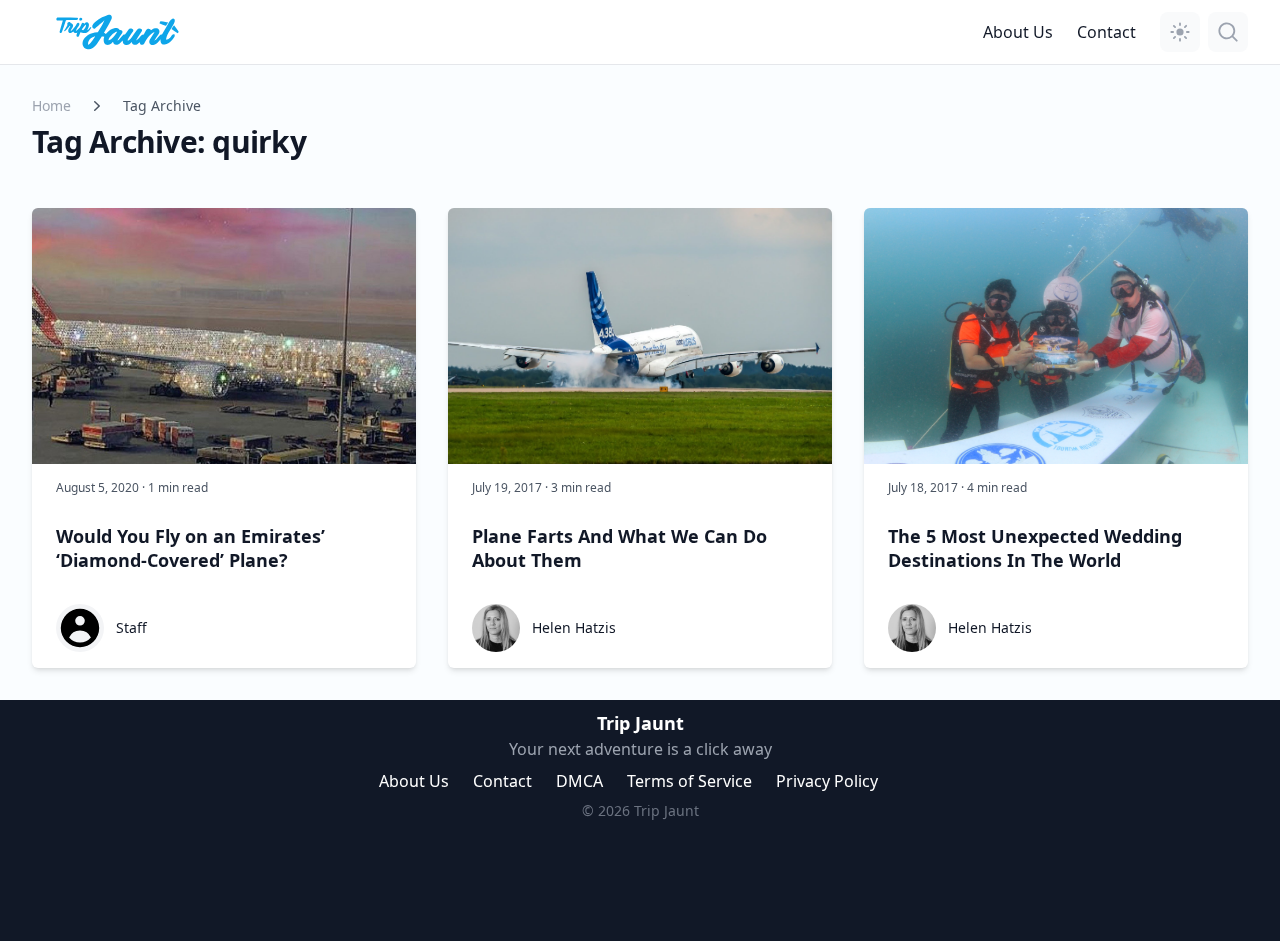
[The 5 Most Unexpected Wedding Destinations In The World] (1056, 336)
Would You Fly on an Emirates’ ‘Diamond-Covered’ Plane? (190, 548)
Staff (131, 627)
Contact (1106, 32)
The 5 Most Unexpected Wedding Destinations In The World (1035, 548)
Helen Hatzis (574, 627)
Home (51, 105)
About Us (1018, 32)
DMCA (579, 781)
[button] (1180, 32)
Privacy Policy (827, 781)
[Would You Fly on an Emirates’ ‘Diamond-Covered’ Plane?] (224, 336)
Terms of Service (689, 781)
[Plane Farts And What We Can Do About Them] (640, 336)
